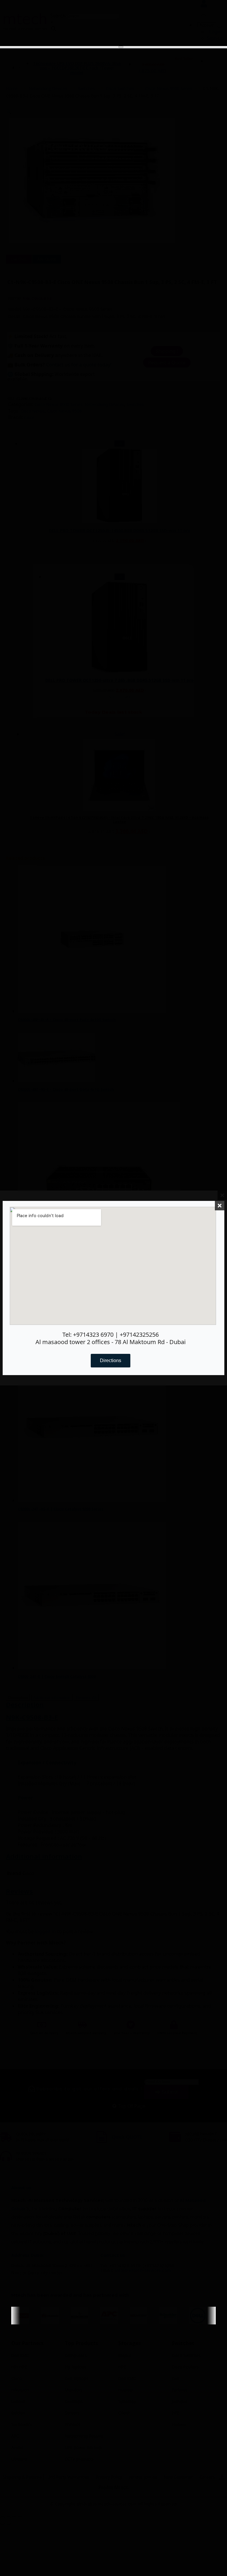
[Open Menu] (121, 47)
